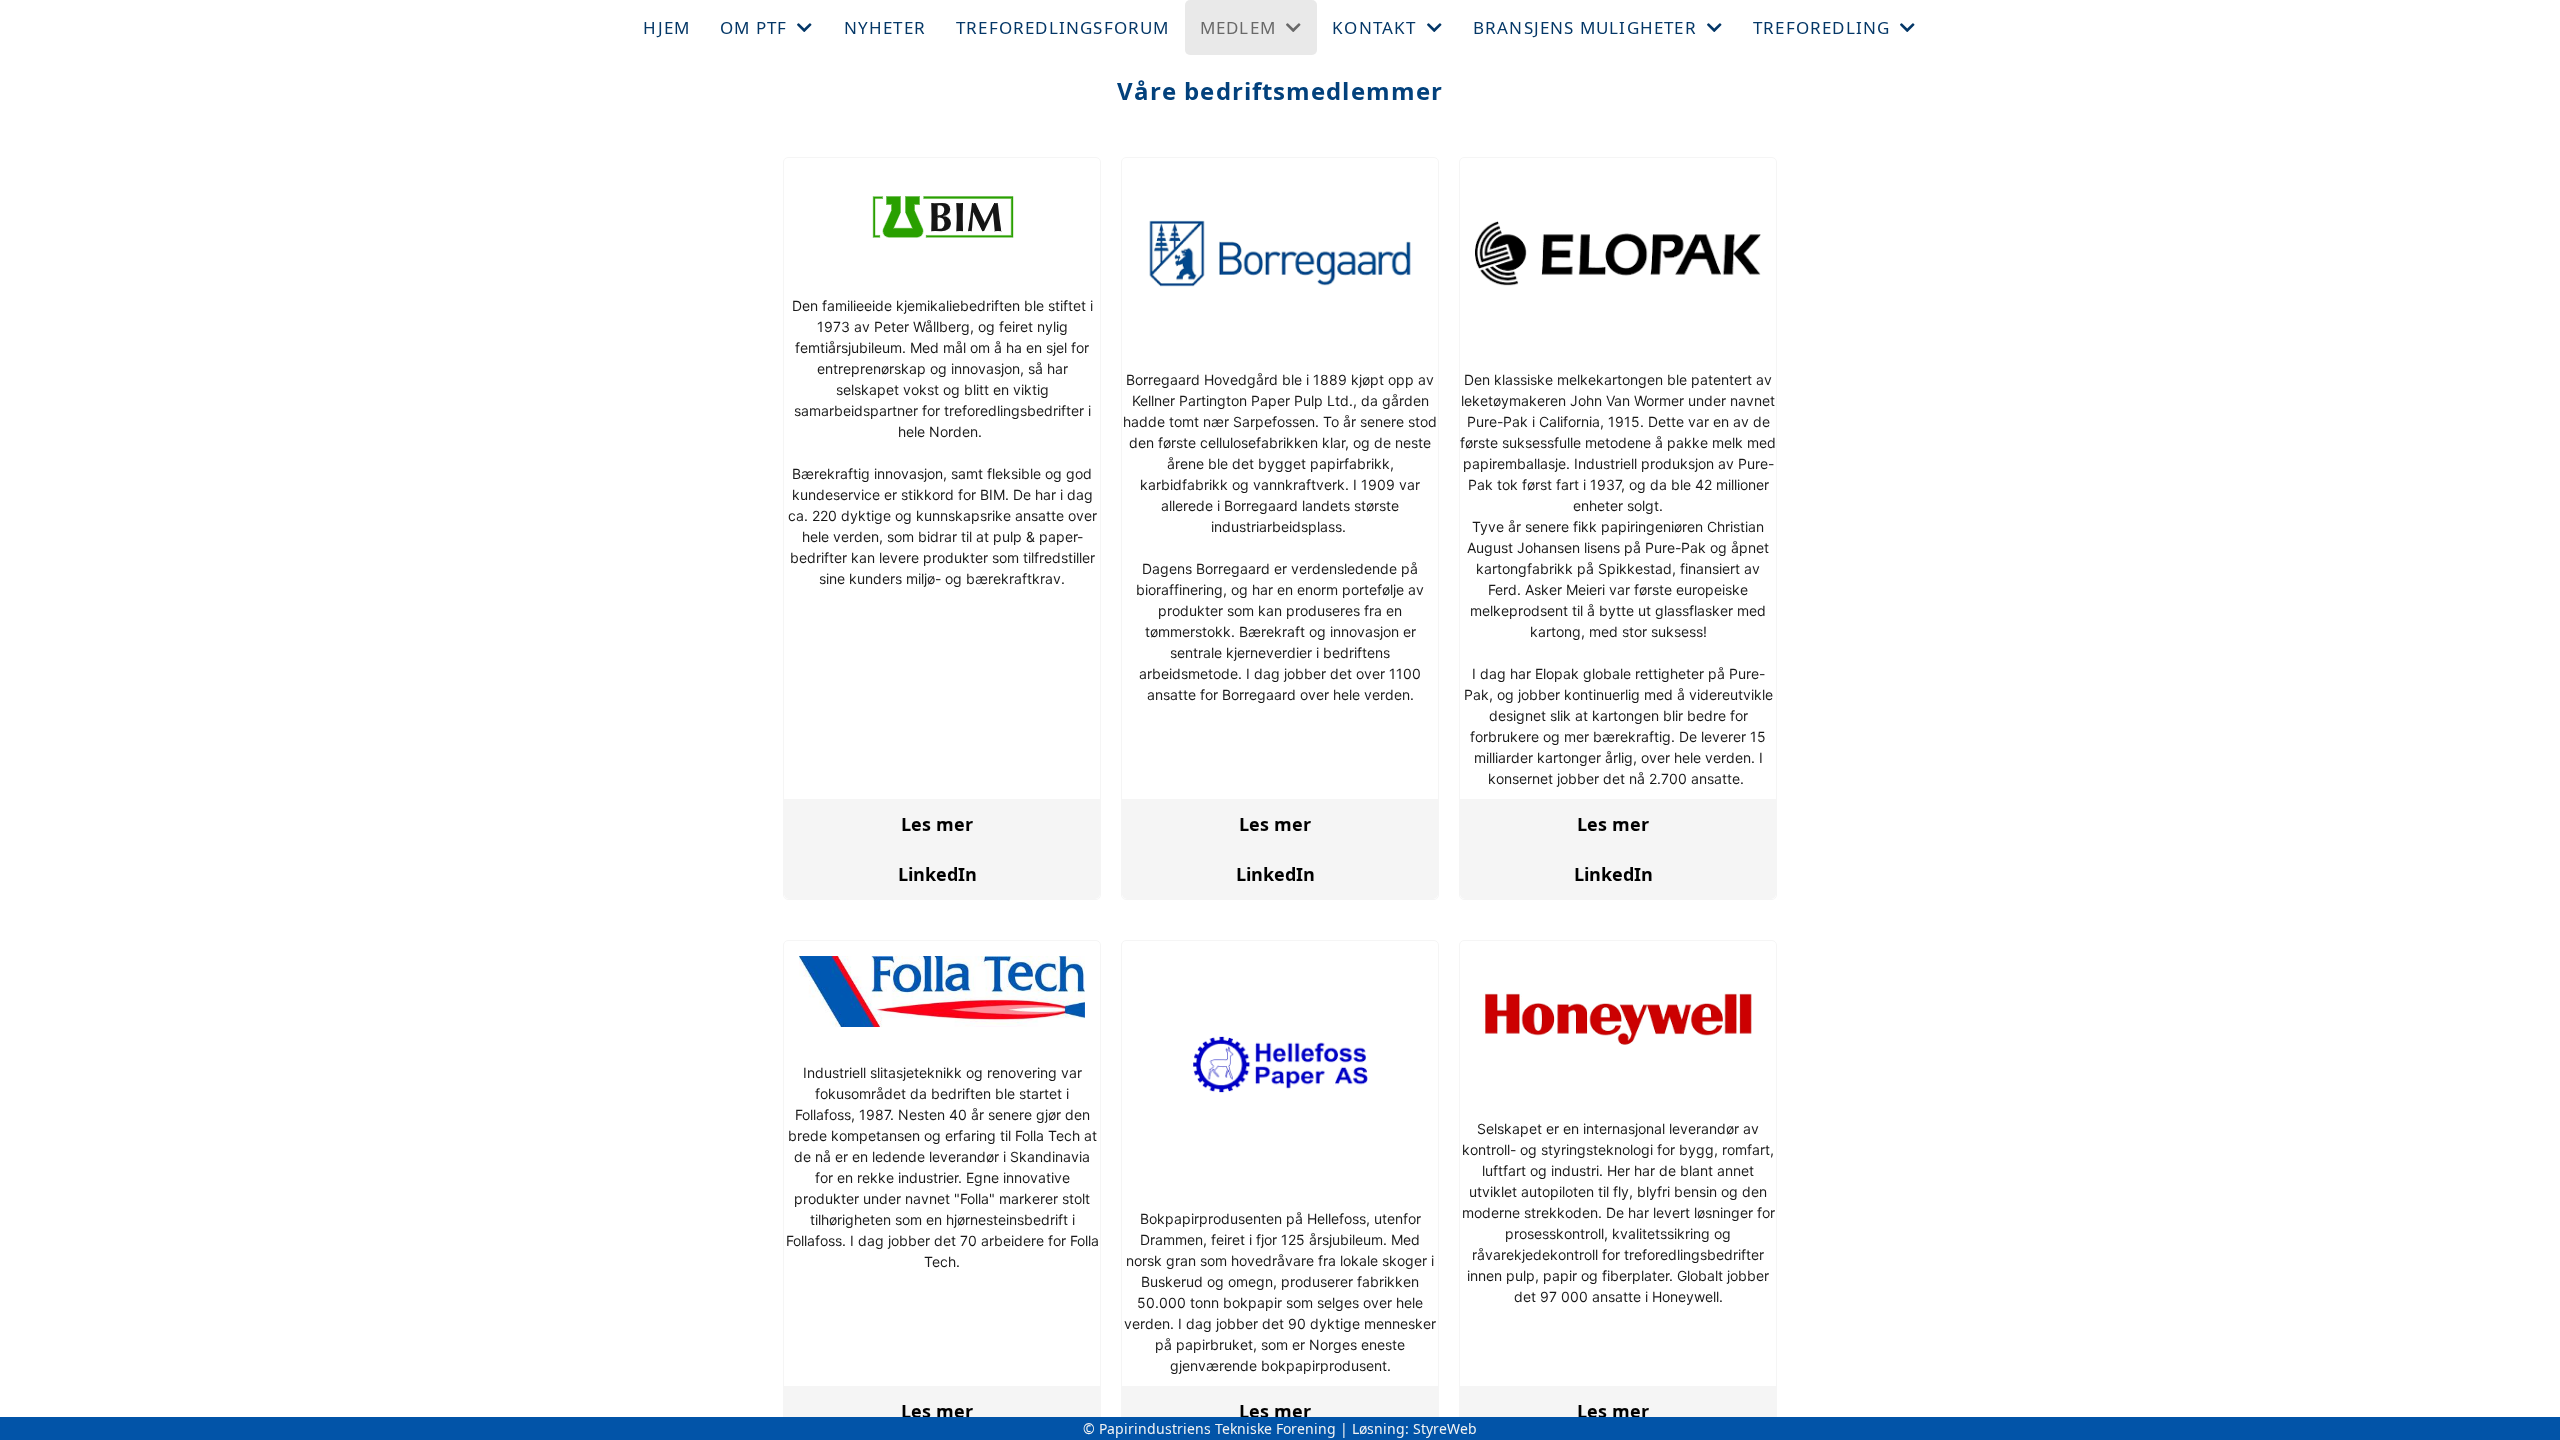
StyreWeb (1445, 1428)
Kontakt (1374, 27)
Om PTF (753, 27)
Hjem (666, 27)
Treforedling (1821, 27)
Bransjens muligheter (1585, 27)
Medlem (1238, 27)
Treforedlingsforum (1063, 27)
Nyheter (885, 27)
